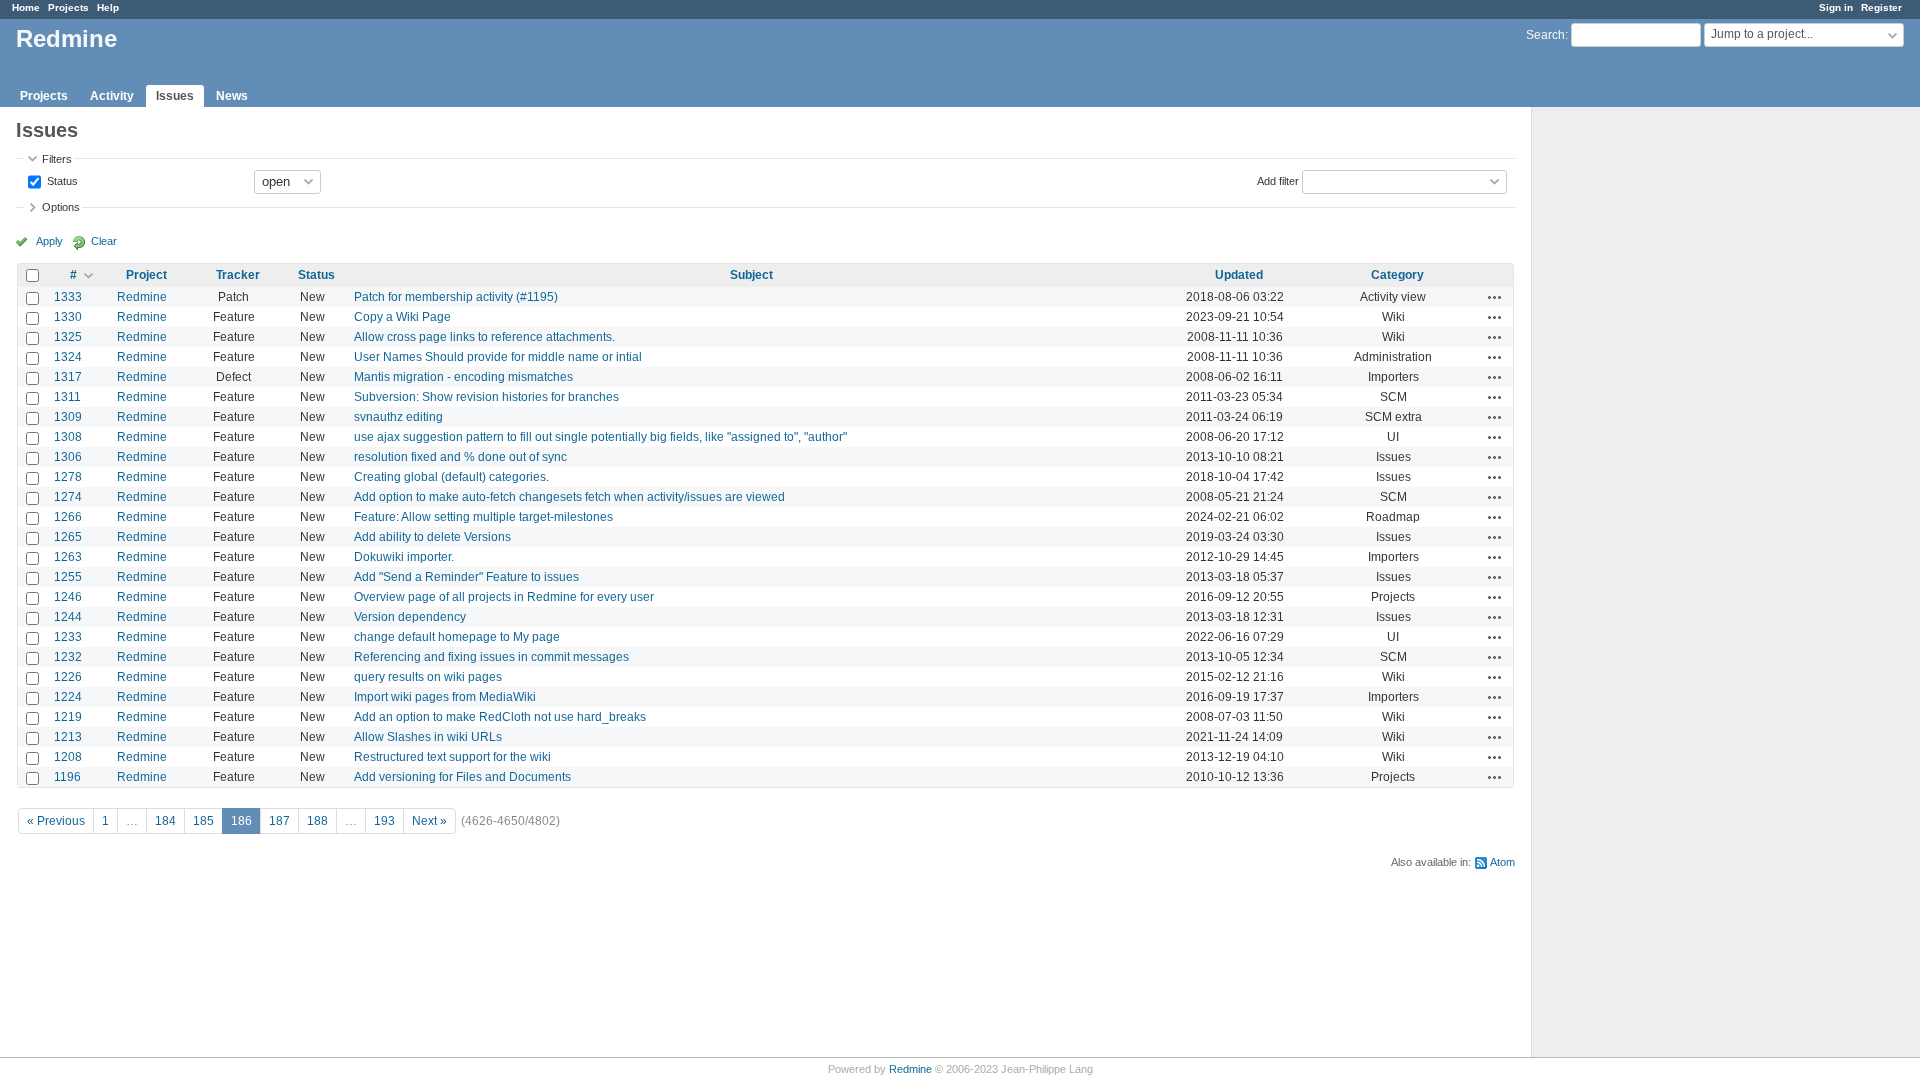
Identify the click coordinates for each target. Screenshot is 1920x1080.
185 (203, 821)
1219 (68, 717)
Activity (112, 96)
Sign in (1836, 7)
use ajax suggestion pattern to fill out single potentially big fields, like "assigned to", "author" (600, 437)
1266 (68, 517)
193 (384, 821)
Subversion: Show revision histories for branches (486, 397)
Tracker (238, 275)
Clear (104, 241)
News (232, 96)
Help (108, 7)
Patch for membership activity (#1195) (456, 297)
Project (146, 275)
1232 (68, 657)
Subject (751, 275)
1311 (67, 397)
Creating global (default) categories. (451, 477)
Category (1397, 275)
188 (317, 821)
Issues (175, 96)
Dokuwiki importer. (404, 557)
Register (1881, 7)
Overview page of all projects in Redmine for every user (504, 597)
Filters (57, 159)
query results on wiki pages (428, 677)
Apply (49, 241)
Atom (1502, 862)
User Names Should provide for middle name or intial (498, 357)
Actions (1495, 297)
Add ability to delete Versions (432, 537)
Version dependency (410, 617)
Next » (429, 821)
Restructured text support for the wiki (452, 757)
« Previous (56, 821)
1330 (68, 317)
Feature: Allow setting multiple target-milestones (483, 517)
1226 (68, 677)
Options (61, 207)
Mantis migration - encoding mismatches (463, 377)
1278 (68, 477)
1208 (68, 757)
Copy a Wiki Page (402, 317)
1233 (68, 637)
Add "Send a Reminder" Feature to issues (466, 577)
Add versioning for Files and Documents (462, 777)
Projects (68, 7)
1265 (68, 537)
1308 (68, 437)
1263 (68, 557)
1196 (67, 777)
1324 (68, 357)
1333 (68, 297)
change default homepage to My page (457, 637)
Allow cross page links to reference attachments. (484, 337)
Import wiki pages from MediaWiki (445, 697)
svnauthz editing (398, 417)
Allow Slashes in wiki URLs (428, 737)
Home (26, 7)
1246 (68, 597)
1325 (68, 337)
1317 (68, 377)
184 (165, 821)
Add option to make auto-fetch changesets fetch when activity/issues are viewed (569, 497)
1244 (68, 617)
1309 (68, 417)
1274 (68, 497)
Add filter (1278, 180)
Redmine (142, 297)
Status (61, 180)
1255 (68, 577)
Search (1545, 35)
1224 (68, 697)
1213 (68, 737)
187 (279, 821)
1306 (68, 457)
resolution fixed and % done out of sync (460, 457)
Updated (1239, 275)
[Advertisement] (1632, 421)
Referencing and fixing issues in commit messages (491, 657)
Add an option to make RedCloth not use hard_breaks (500, 717)
